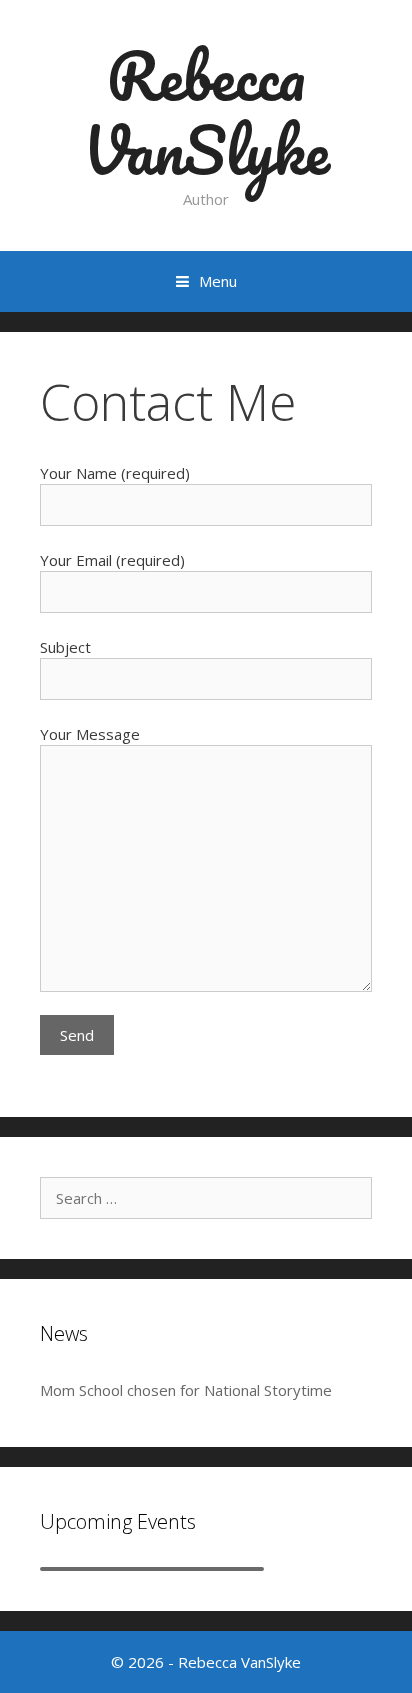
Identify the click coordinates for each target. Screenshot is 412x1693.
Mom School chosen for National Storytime (186, 1390)
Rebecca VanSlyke (206, 112)
